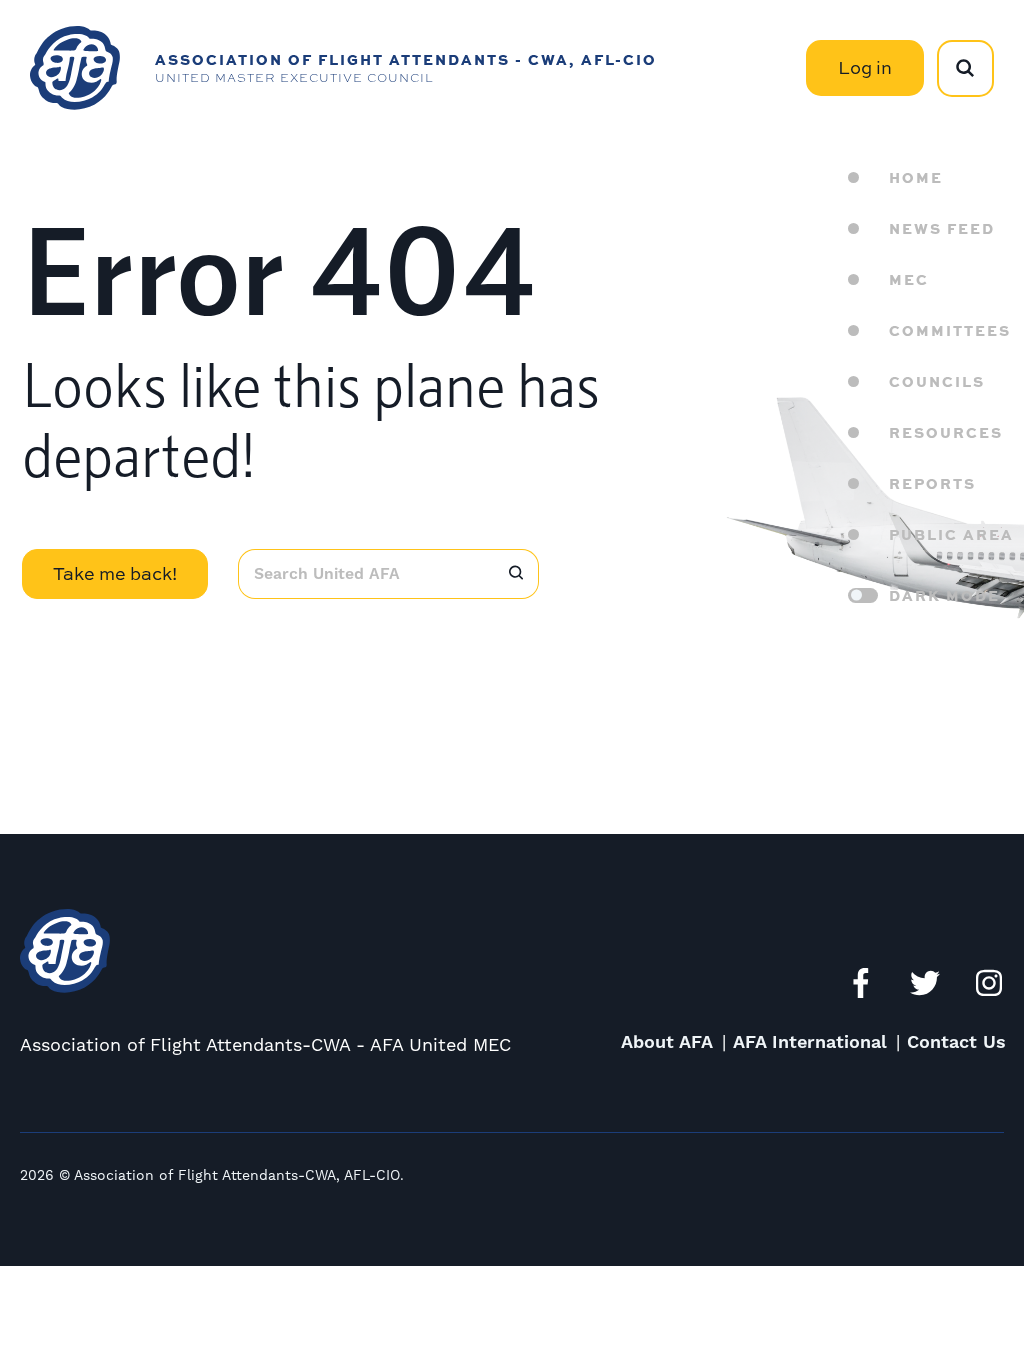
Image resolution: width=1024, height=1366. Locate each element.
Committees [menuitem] (950, 330)
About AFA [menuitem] (667, 1042)
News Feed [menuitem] (942, 228)
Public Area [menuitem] (951, 534)
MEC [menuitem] (909, 279)
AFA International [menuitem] (810, 1042)
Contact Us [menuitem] (956, 1042)
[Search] (516, 574)
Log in (865, 67)
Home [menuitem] (916, 177)
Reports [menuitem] (932, 483)
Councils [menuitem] (937, 381)
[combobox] (365, 574)
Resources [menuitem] (946, 432)
